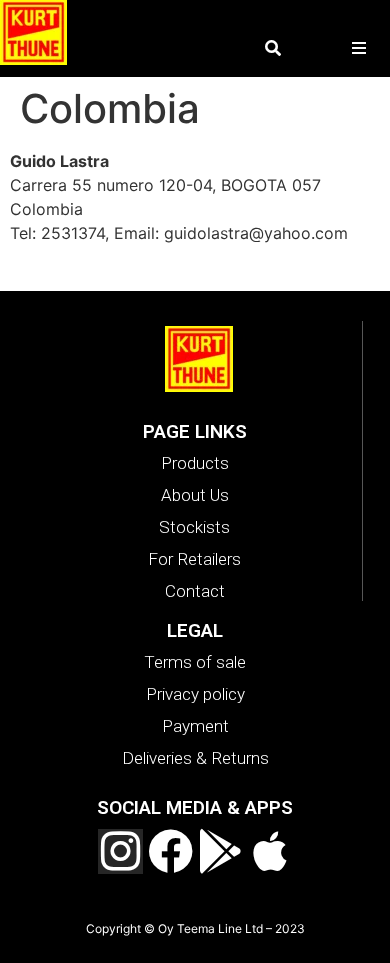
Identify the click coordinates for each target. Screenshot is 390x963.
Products (195, 463)
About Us (195, 495)
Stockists (194, 527)
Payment (195, 726)
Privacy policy (195, 694)
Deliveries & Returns (195, 758)
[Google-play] (220, 851)
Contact (195, 591)
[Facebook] (170, 851)
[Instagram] (120, 851)
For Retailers (194, 559)
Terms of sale (195, 662)
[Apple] (270, 851)
